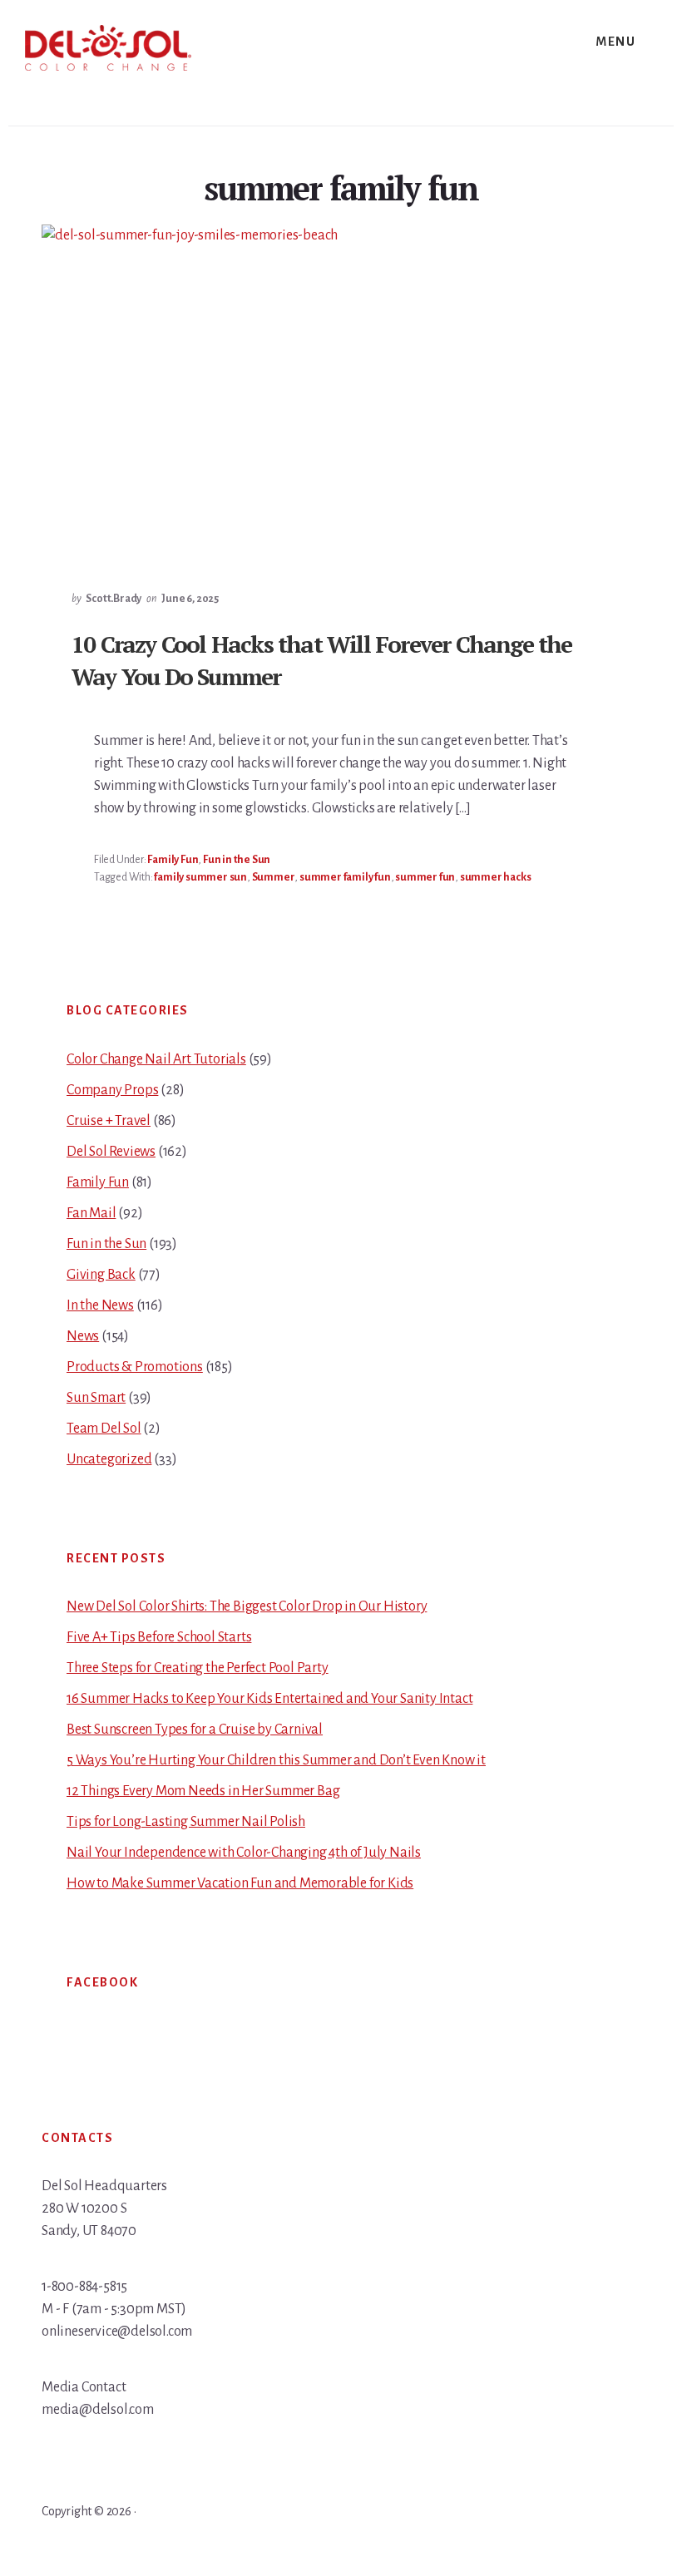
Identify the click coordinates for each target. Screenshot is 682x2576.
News (83, 1336)
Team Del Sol (104, 1429)
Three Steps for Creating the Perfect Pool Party (198, 1668)
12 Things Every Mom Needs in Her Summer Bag (203, 1791)
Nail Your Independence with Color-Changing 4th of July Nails (244, 1853)
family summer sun (200, 877)
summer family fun (345, 877)
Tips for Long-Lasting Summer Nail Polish (186, 1822)
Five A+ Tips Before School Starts (159, 1637)
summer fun (425, 877)
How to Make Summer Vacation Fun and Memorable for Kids (240, 1883)
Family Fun (173, 860)
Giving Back (101, 1275)
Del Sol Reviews (111, 1152)
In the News (100, 1305)
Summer (274, 877)
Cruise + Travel (109, 1121)
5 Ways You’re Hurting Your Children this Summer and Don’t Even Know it (276, 1760)
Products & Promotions (135, 1367)
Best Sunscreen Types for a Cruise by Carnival (195, 1730)
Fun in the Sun (237, 860)
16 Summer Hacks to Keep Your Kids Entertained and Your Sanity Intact (269, 1699)
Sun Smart (96, 1398)
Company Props (112, 1090)
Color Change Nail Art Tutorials (156, 1059)
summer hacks (496, 877)
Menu (615, 42)
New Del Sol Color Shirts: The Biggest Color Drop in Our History (247, 1606)
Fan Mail (91, 1213)
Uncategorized (109, 1459)
